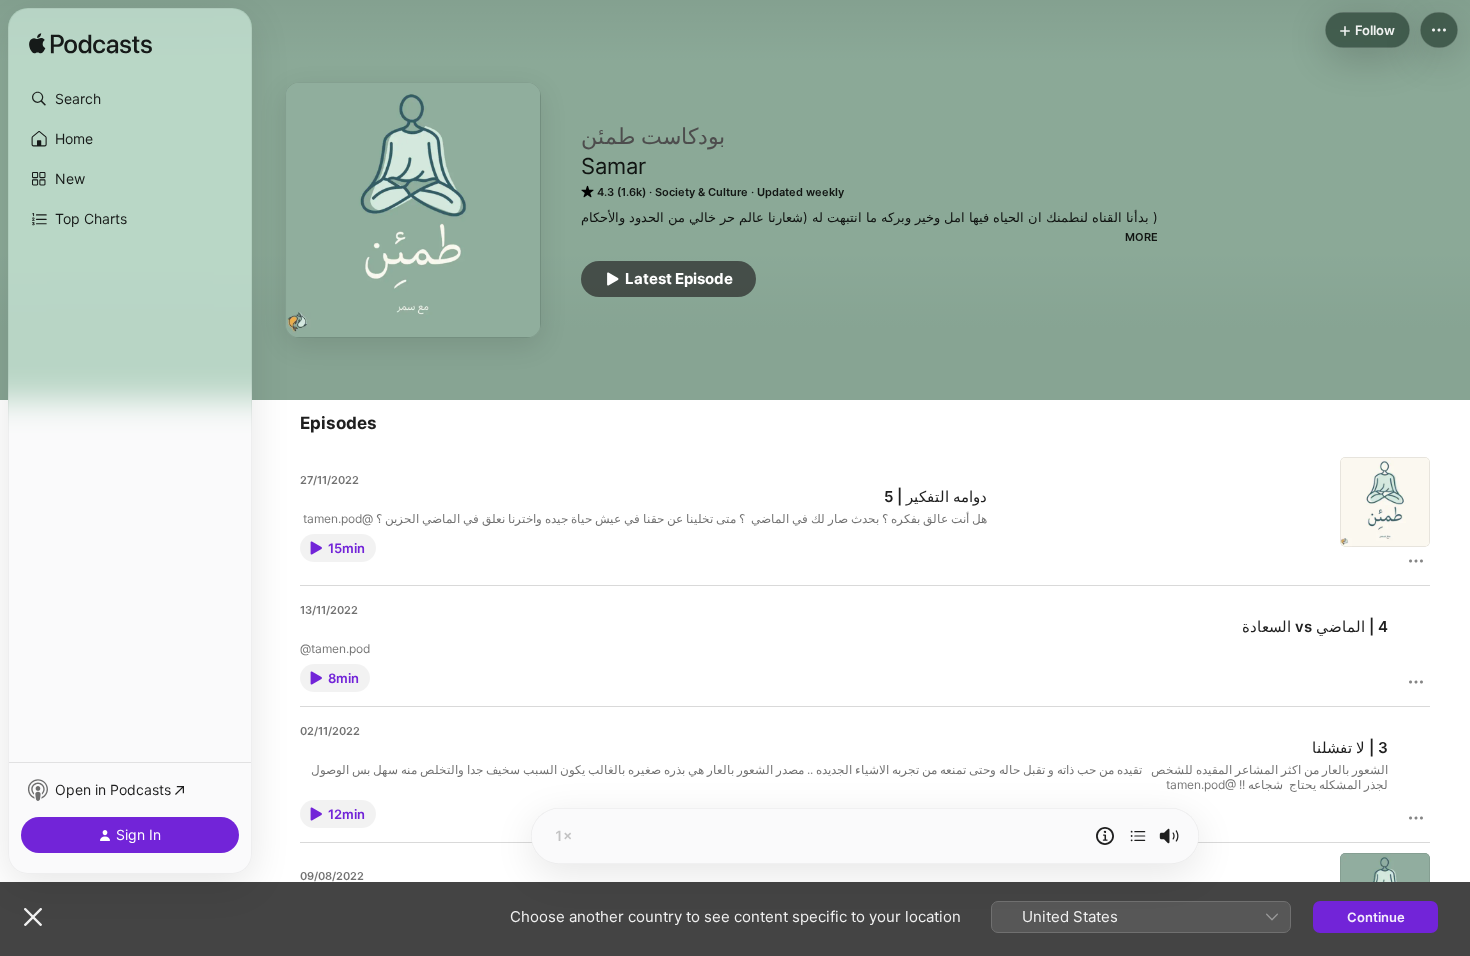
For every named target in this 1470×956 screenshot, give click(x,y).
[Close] (33, 917)
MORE (1141, 237)
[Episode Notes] (1105, 836)
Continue (1376, 917)
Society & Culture (701, 192)
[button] (130, 99)
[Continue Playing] (1138, 836)
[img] (90, 45)
